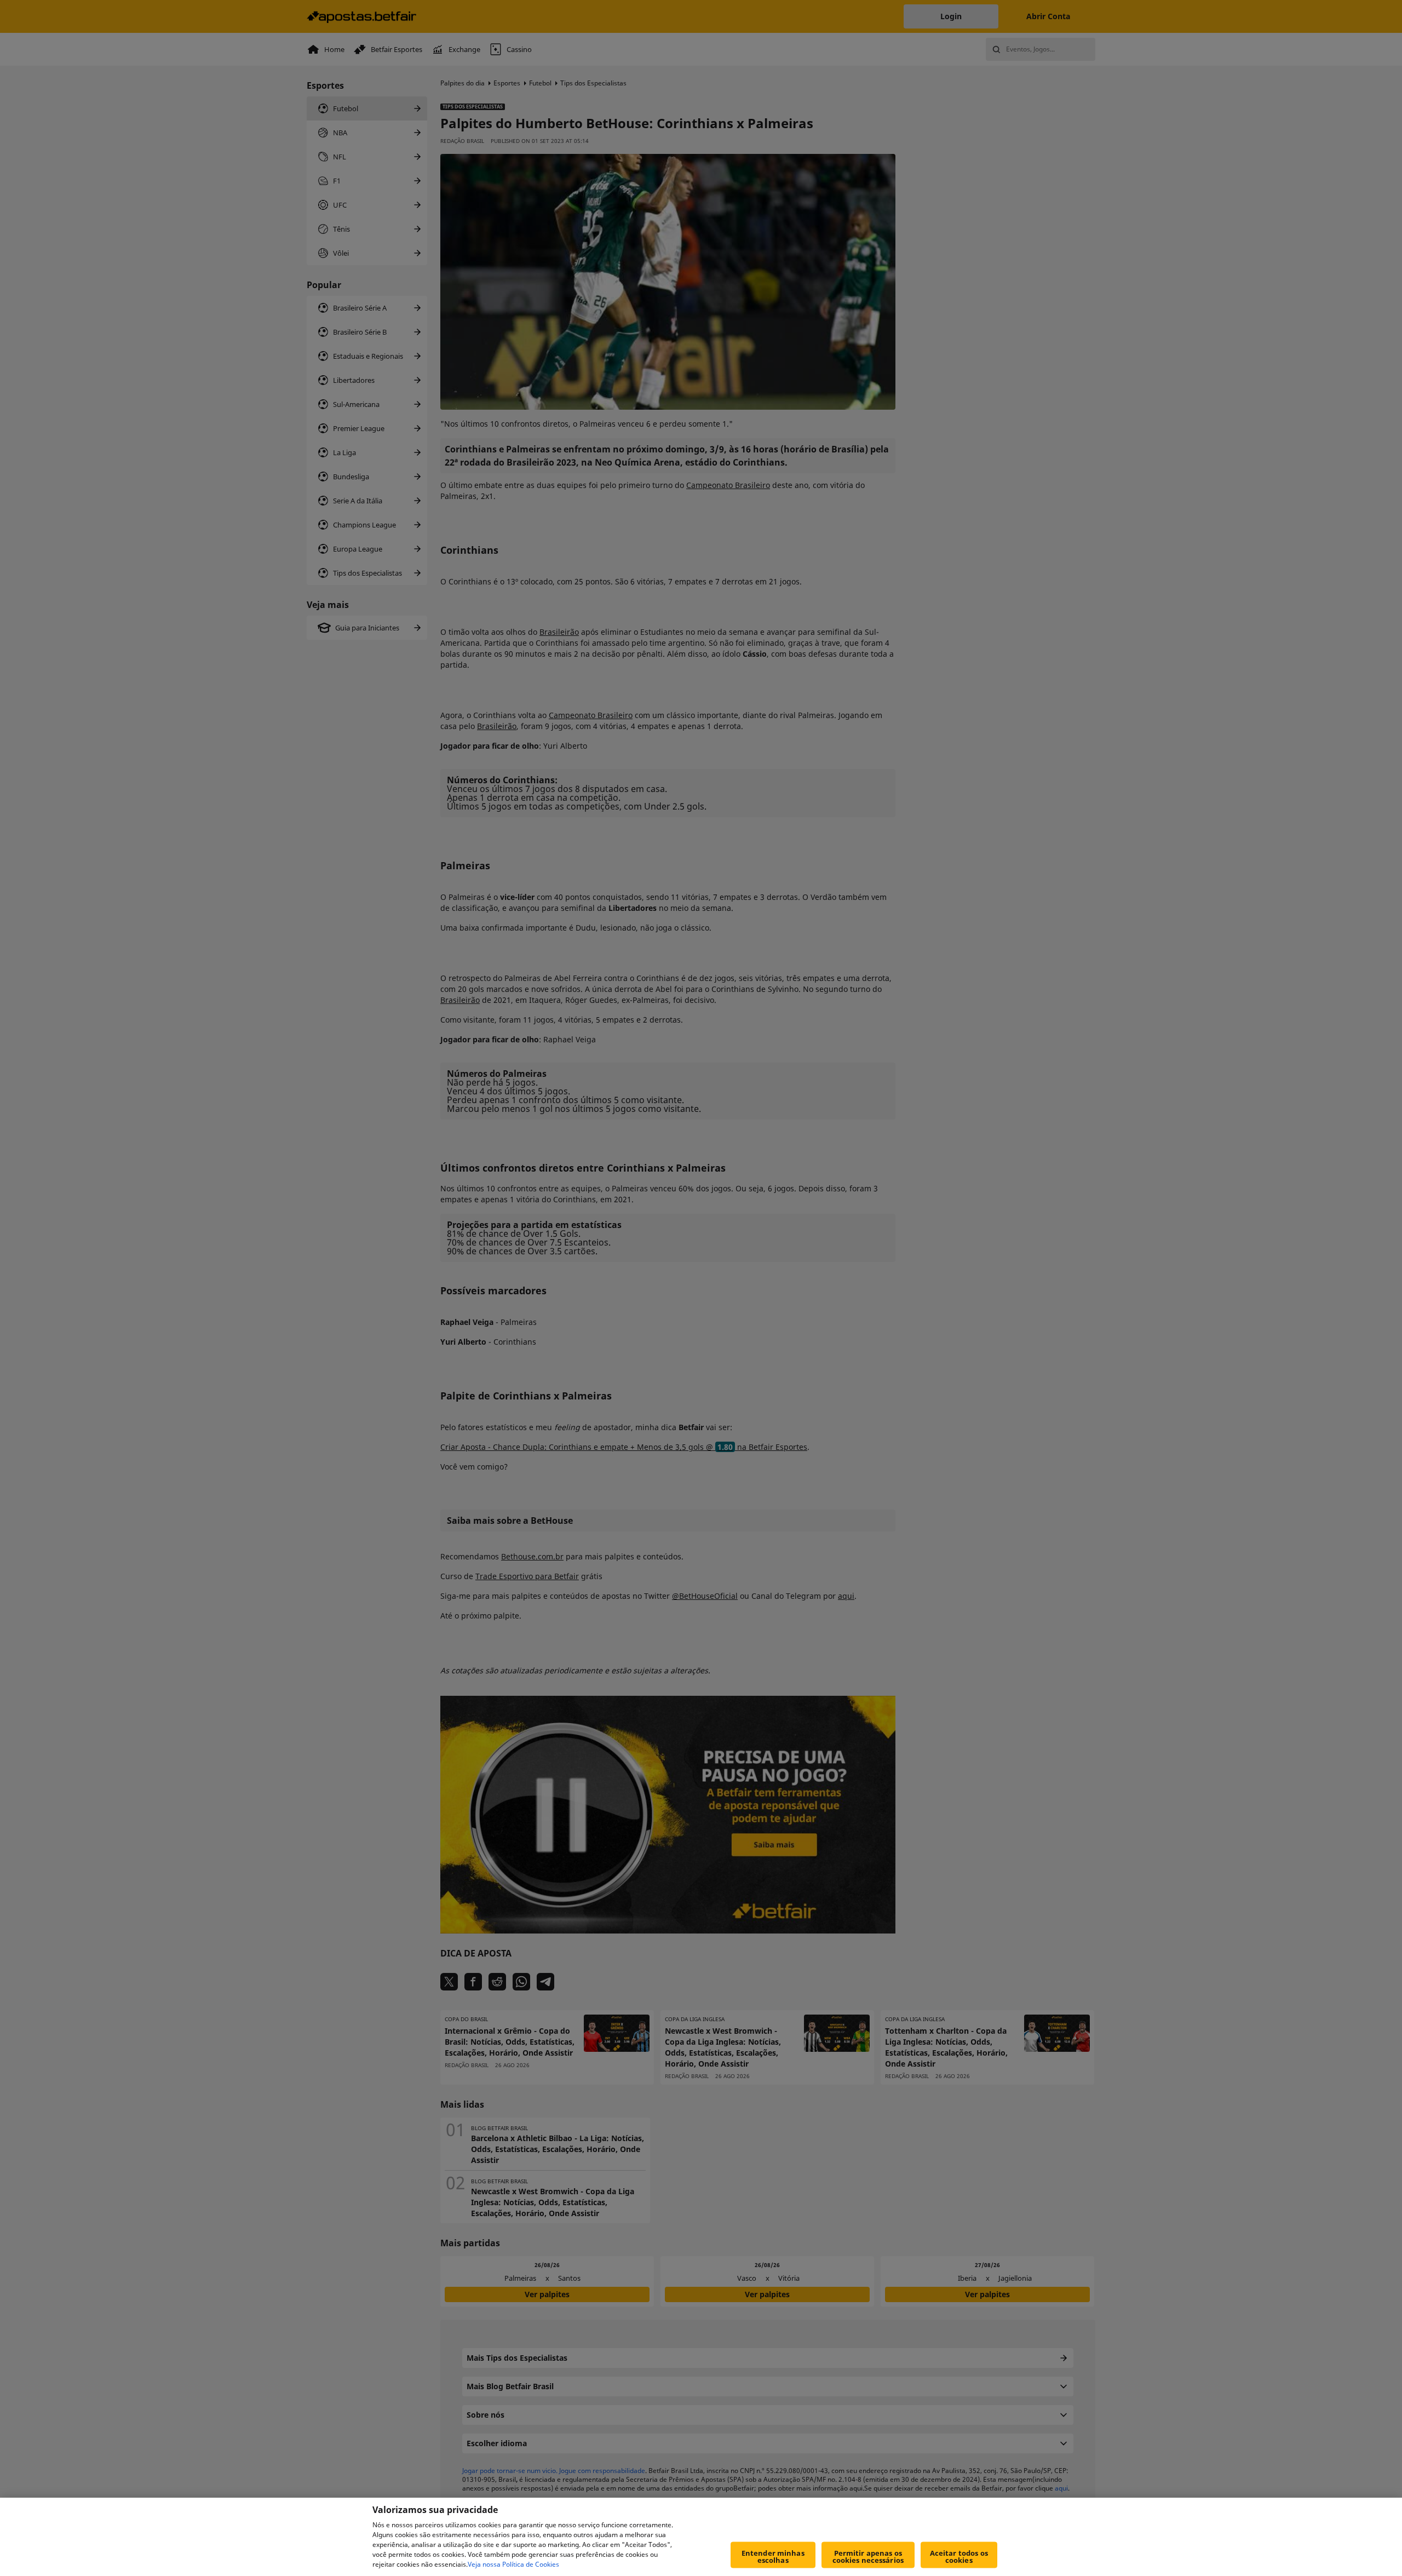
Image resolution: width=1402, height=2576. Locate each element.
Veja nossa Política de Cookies (513, 2564)
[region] (701, 2537)
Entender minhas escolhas (773, 2557)
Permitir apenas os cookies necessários (868, 2557)
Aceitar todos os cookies (959, 2557)
